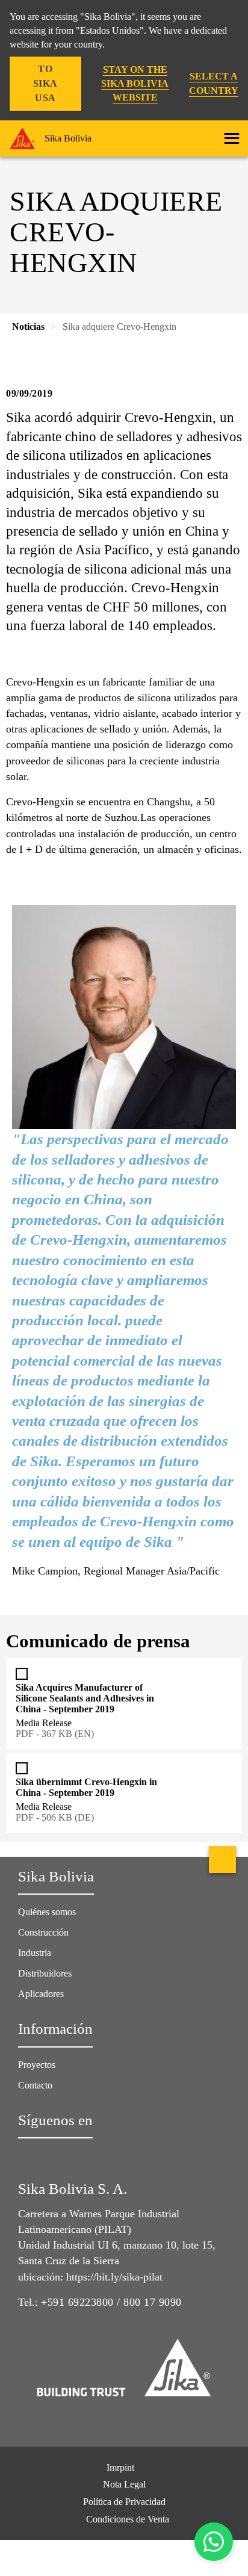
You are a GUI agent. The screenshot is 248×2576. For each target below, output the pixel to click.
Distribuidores (45, 1973)
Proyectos (37, 2065)
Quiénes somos (47, 1912)
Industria (35, 1953)
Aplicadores (41, 1994)
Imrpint (120, 2467)
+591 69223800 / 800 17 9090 (111, 2302)
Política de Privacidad (124, 2502)
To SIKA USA (45, 83)
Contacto (35, 2085)
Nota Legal (124, 2484)
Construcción (43, 1932)
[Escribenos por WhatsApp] (214, 2542)
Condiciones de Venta (128, 2519)
